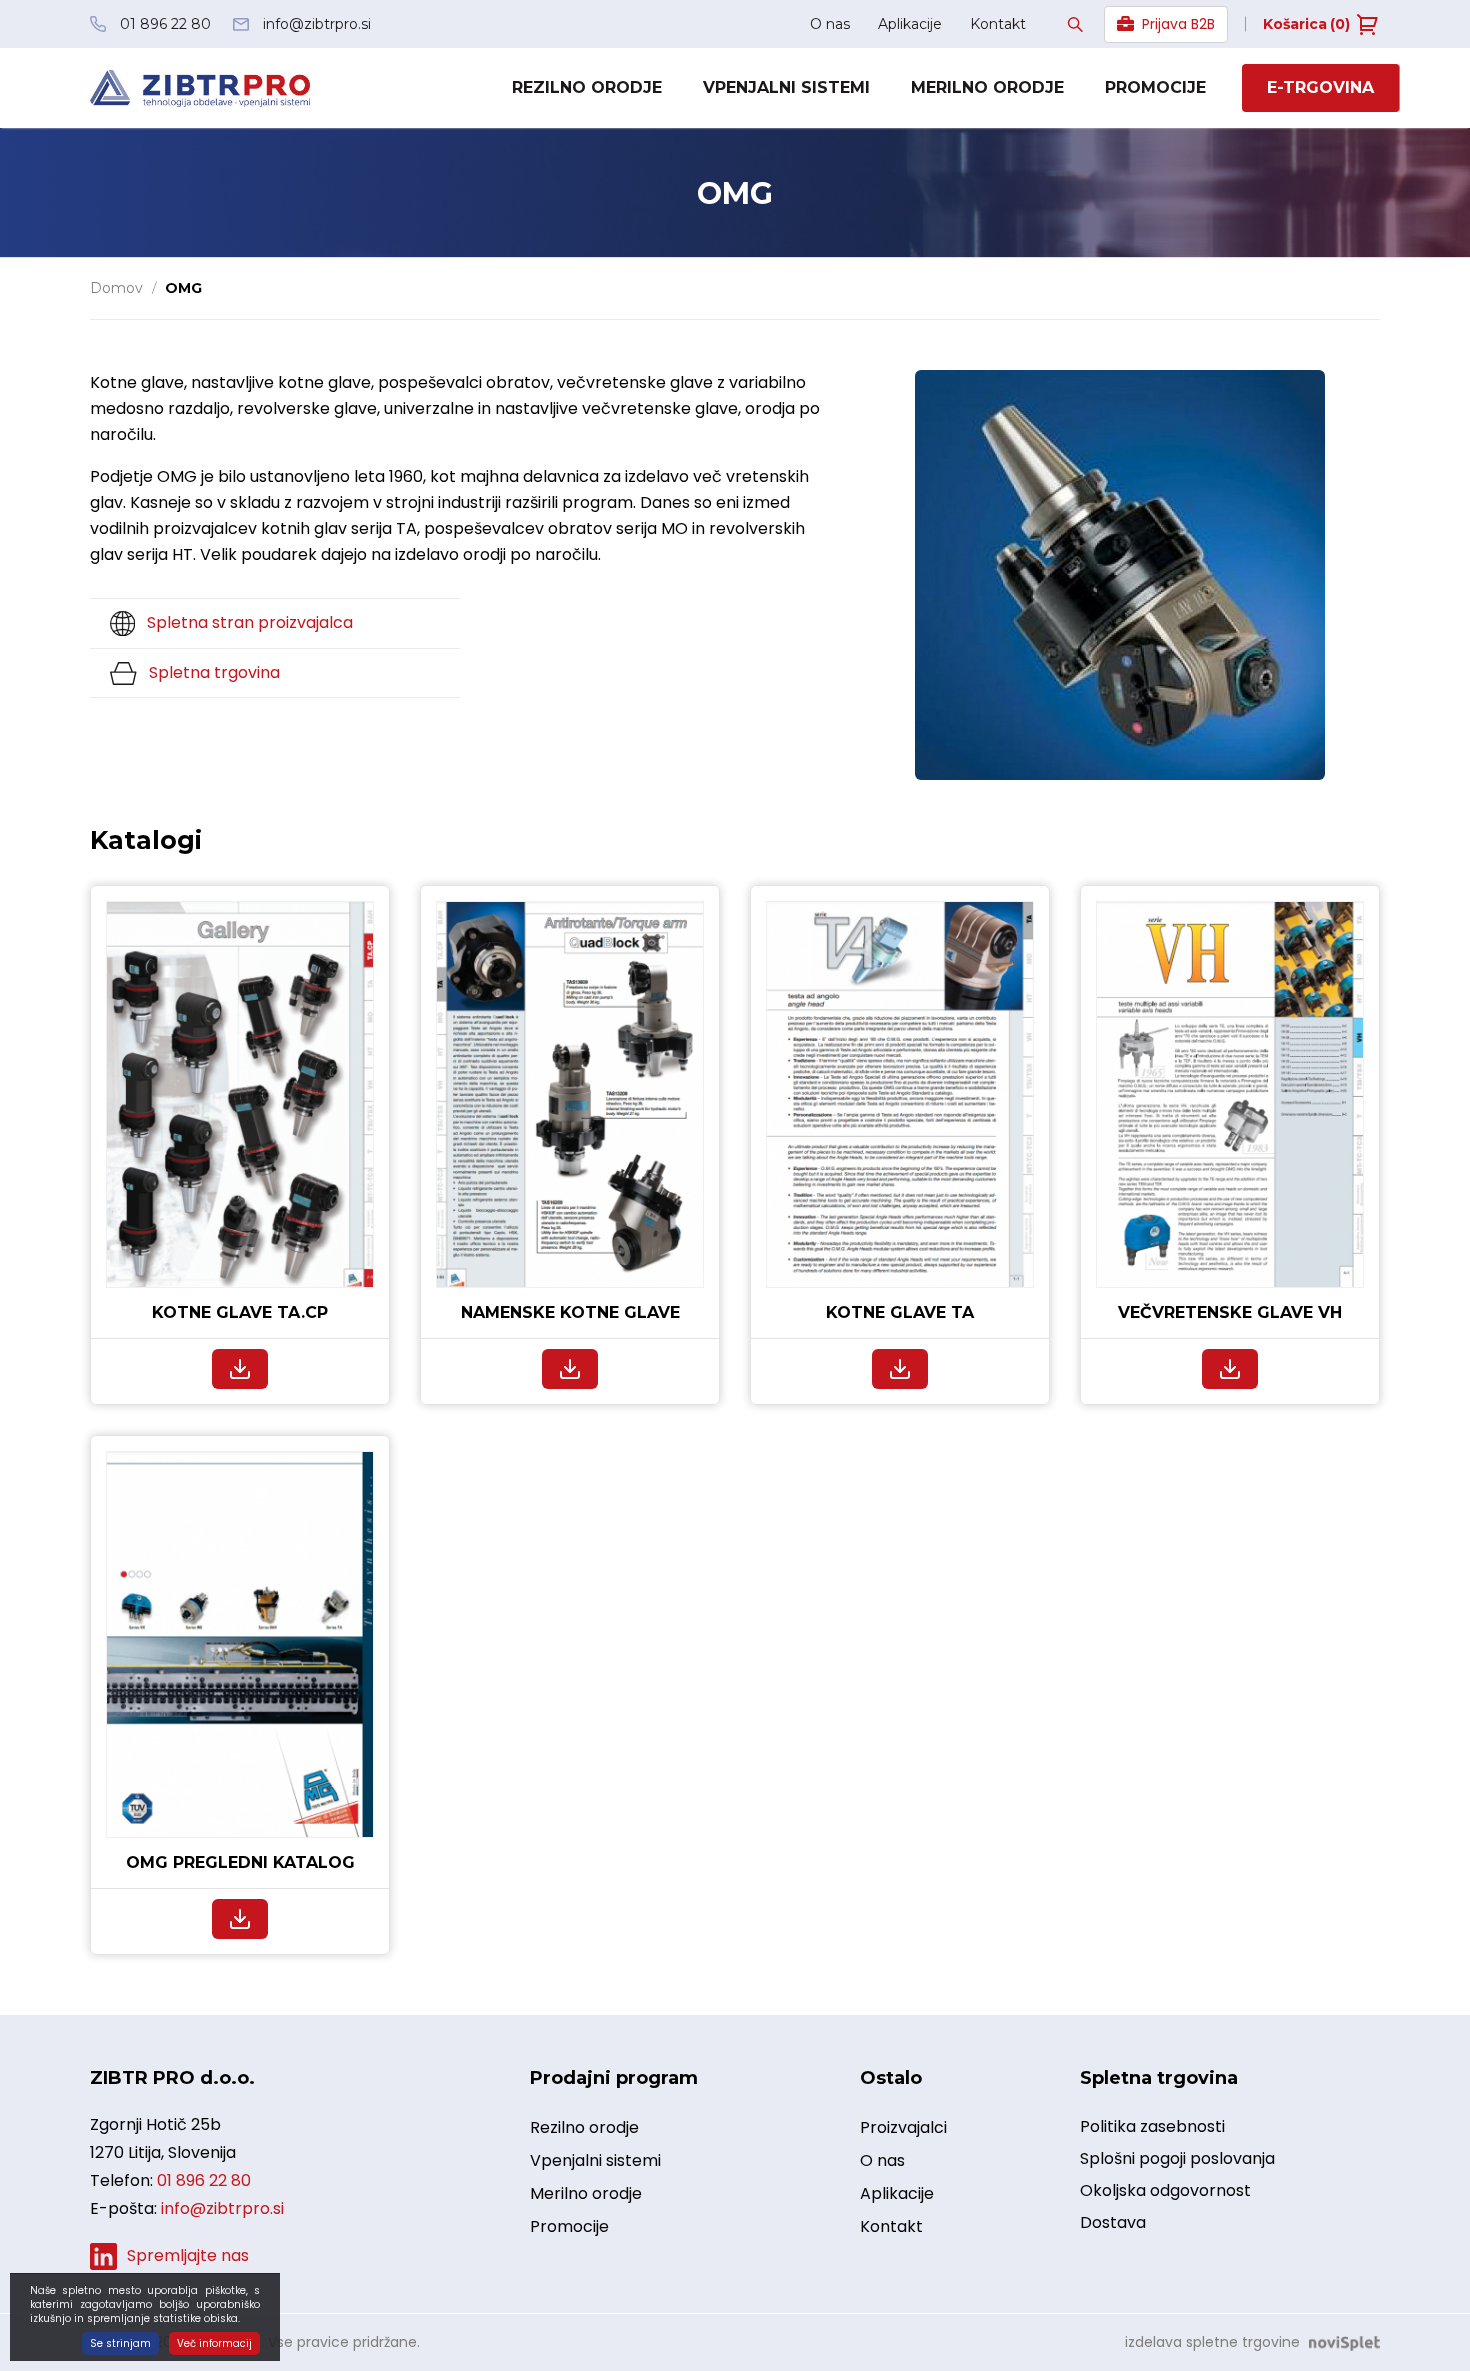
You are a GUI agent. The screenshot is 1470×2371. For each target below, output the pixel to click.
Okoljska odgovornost (1165, 2190)
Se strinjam (120, 2343)
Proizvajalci (903, 2127)
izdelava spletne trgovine (1212, 2342)
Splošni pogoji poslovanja (1177, 2158)
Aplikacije (910, 24)
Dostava (1113, 2222)
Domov (116, 288)
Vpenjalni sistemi (786, 87)
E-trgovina (1320, 87)
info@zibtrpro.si (222, 2208)
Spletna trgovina (212, 672)
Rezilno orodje (587, 87)
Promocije (1155, 87)
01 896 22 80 (204, 2180)
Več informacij (214, 2343)
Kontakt (998, 24)
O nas (830, 24)
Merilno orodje (987, 87)
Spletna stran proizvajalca (248, 622)
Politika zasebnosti (1152, 2126)
